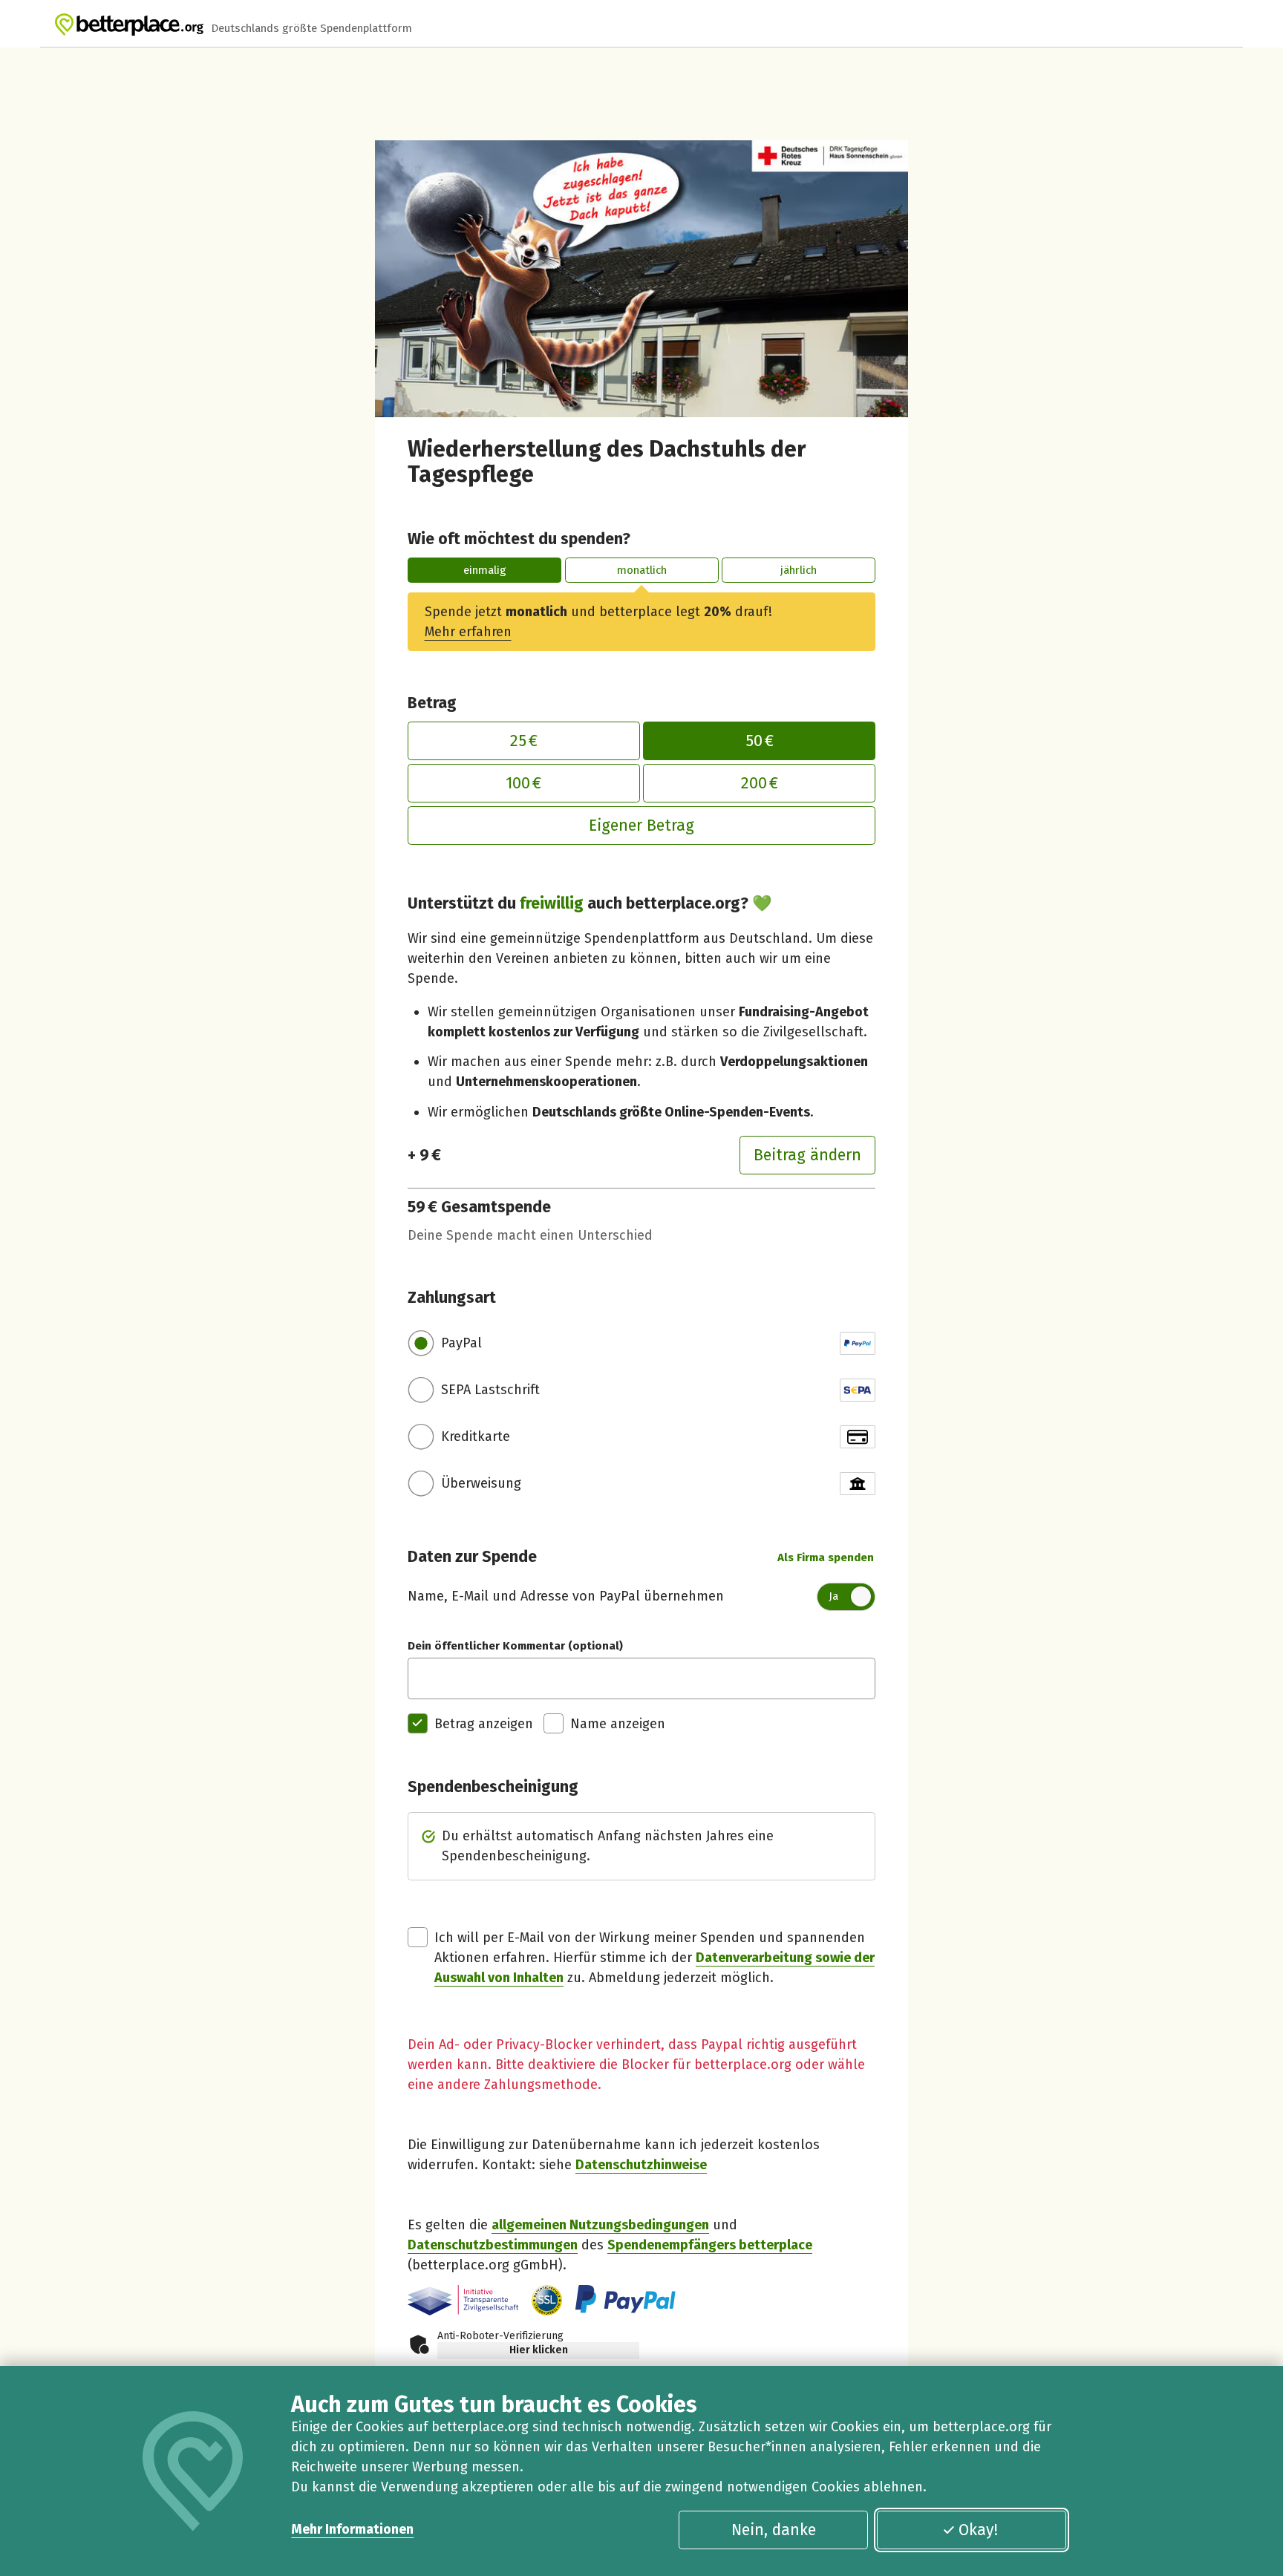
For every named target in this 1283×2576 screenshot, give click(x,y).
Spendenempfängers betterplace (710, 2245)
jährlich (799, 570)
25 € (524, 741)
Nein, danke (774, 2530)
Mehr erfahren (468, 632)
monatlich (642, 570)
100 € (523, 783)
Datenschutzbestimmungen (493, 2245)
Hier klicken (539, 2350)
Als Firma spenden (826, 1557)
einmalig (485, 570)
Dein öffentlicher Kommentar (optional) (515, 1646)
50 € (760, 741)
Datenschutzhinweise (641, 2165)
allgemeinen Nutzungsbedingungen (600, 2225)
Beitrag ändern (807, 1155)
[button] (547, 2300)
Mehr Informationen (352, 2529)
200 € (760, 783)
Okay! (978, 2530)
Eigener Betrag (641, 826)
